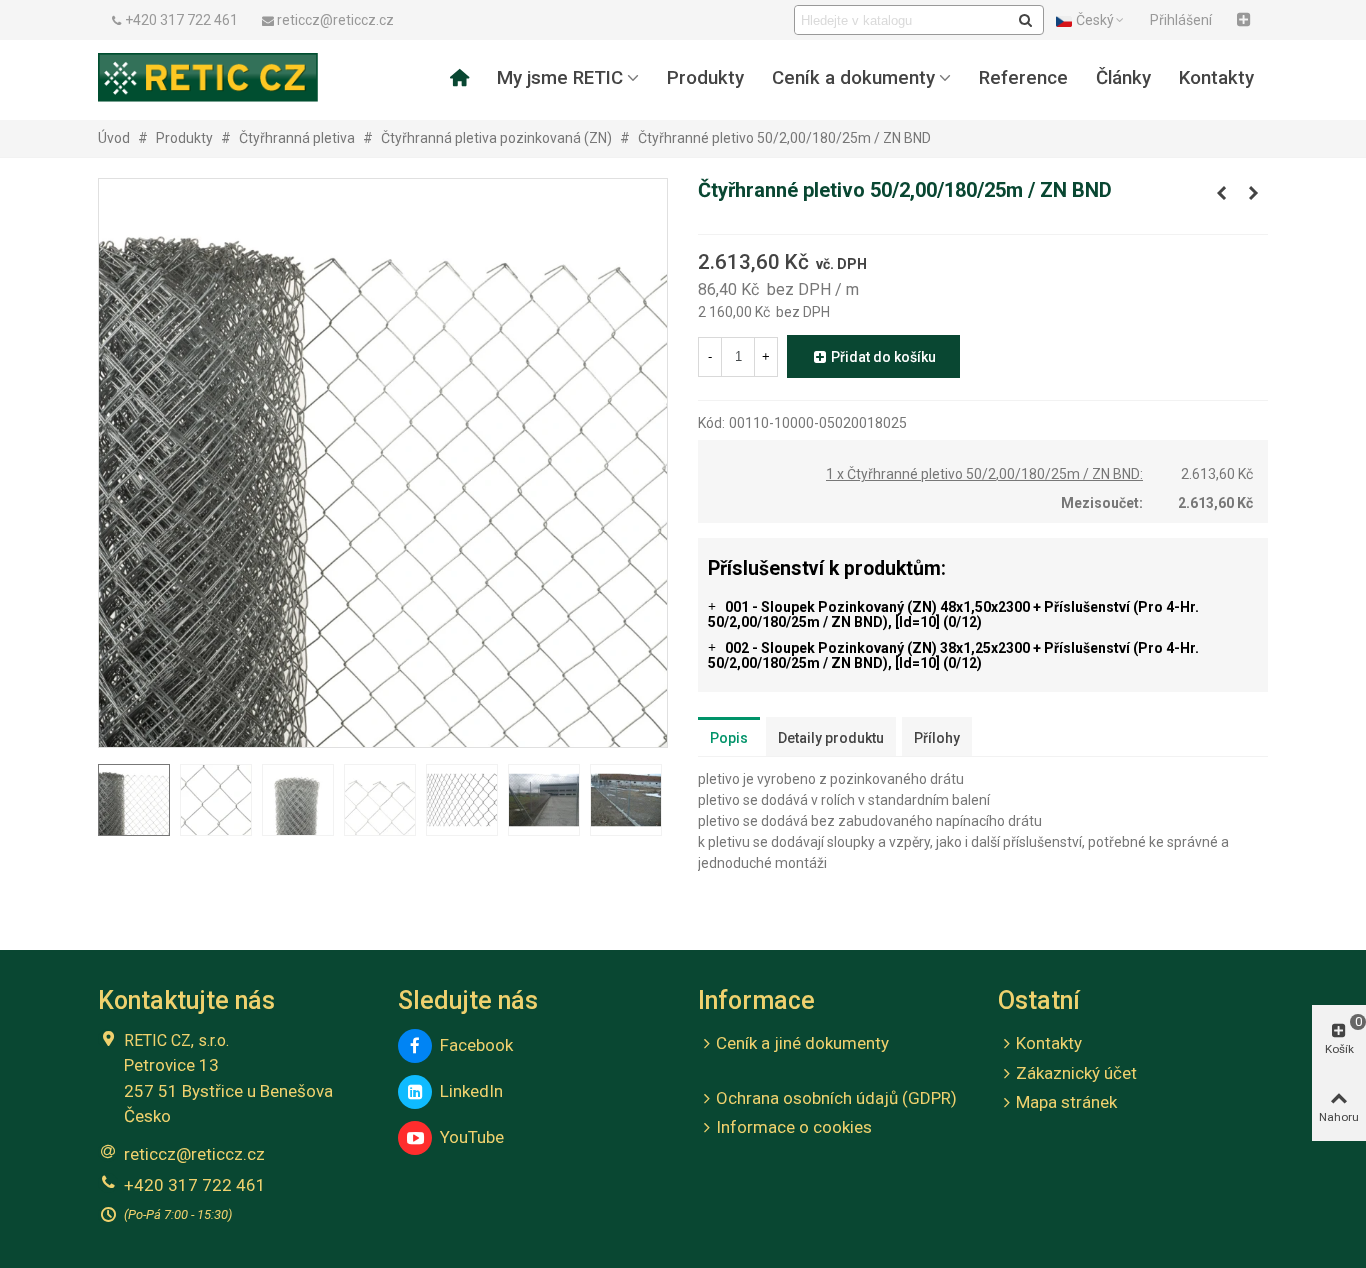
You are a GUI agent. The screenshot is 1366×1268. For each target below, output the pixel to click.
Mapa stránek (1066, 1102)
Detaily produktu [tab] (831, 738)
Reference (1023, 78)
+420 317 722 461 (195, 1185)
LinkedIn (467, 1091)
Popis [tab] (729, 738)
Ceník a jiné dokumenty (802, 1043)
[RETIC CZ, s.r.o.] (208, 77)
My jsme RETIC (560, 78)
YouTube (468, 1137)
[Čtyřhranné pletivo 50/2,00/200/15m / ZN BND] (1253, 193)
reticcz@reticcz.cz (194, 1154)
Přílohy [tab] (937, 738)
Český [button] (1095, 20)
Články (1123, 78)
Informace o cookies (794, 1127)
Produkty (705, 78)
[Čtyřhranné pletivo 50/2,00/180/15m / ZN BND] (1221, 193)
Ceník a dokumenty (853, 78)
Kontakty (1216, 78)
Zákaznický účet (1076, 1073)
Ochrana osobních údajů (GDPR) (836, 1098)
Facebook (472, 1045)
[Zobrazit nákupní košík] (1246, 20)
